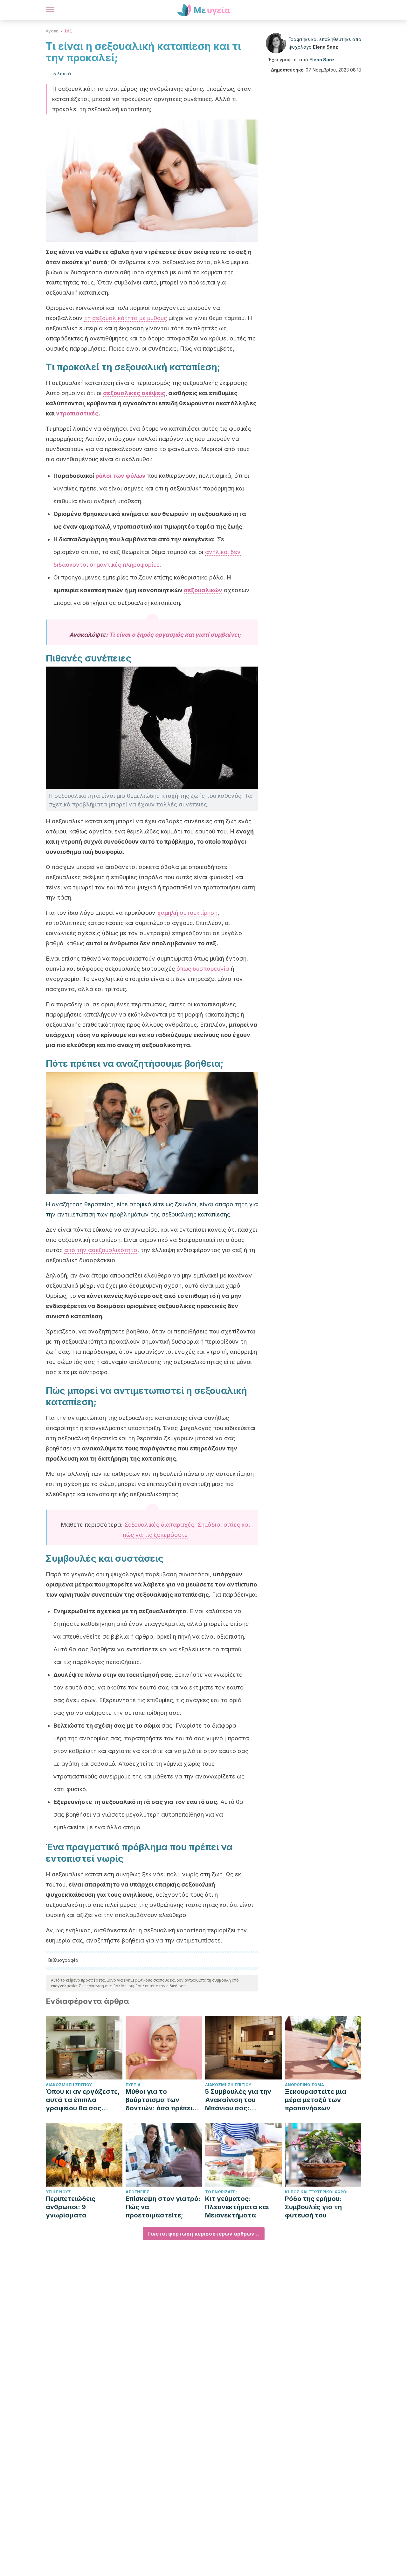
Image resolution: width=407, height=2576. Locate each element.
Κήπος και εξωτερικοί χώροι (316, 2192)
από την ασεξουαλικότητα (101, 1250)
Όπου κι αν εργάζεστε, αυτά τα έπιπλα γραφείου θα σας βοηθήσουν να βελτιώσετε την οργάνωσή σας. (83, 2100)
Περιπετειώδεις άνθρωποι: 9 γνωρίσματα (71, 2207)
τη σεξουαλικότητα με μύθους (126, 318)
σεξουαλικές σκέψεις (134, 393)
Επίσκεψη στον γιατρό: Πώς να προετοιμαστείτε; (163, 2207)
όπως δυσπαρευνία (203, 969)
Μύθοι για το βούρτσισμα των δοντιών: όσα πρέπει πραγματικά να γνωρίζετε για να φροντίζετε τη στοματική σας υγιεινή (162, 2100)
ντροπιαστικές (77, 413)
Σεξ (68, 31)
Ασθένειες (138, 2192)
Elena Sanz (325, 47)
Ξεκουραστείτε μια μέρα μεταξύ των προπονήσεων (316, 2100)
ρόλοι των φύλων (121, 476)
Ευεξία (133, 2085)
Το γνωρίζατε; (221, 2192)
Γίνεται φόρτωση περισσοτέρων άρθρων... (204, 2234)
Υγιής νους (58, 2192)
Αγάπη (52, 31)
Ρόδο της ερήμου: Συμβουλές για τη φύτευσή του (313, 2207)
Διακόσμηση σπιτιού (69, 2085)
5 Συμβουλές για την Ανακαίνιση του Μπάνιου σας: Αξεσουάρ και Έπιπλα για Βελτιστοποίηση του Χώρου (241, 2100)
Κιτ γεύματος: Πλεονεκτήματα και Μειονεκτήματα (237, 2207)
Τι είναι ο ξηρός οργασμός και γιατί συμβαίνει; (175, 635)
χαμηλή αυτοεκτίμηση (187, 913)
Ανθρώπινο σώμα (304, 2085)
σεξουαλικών (203, 590)
